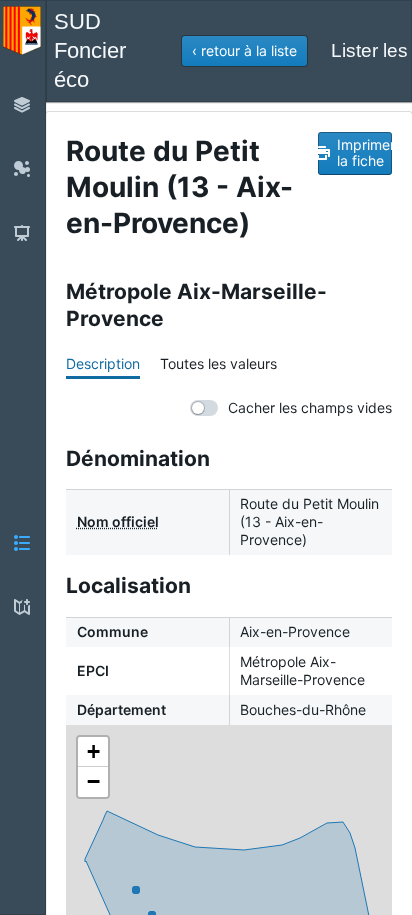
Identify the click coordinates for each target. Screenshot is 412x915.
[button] (244, 51)
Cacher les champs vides (310, 407)
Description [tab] (103, 363)
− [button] (93, 781)
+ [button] (93, 751)
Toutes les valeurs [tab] (218, 363)
